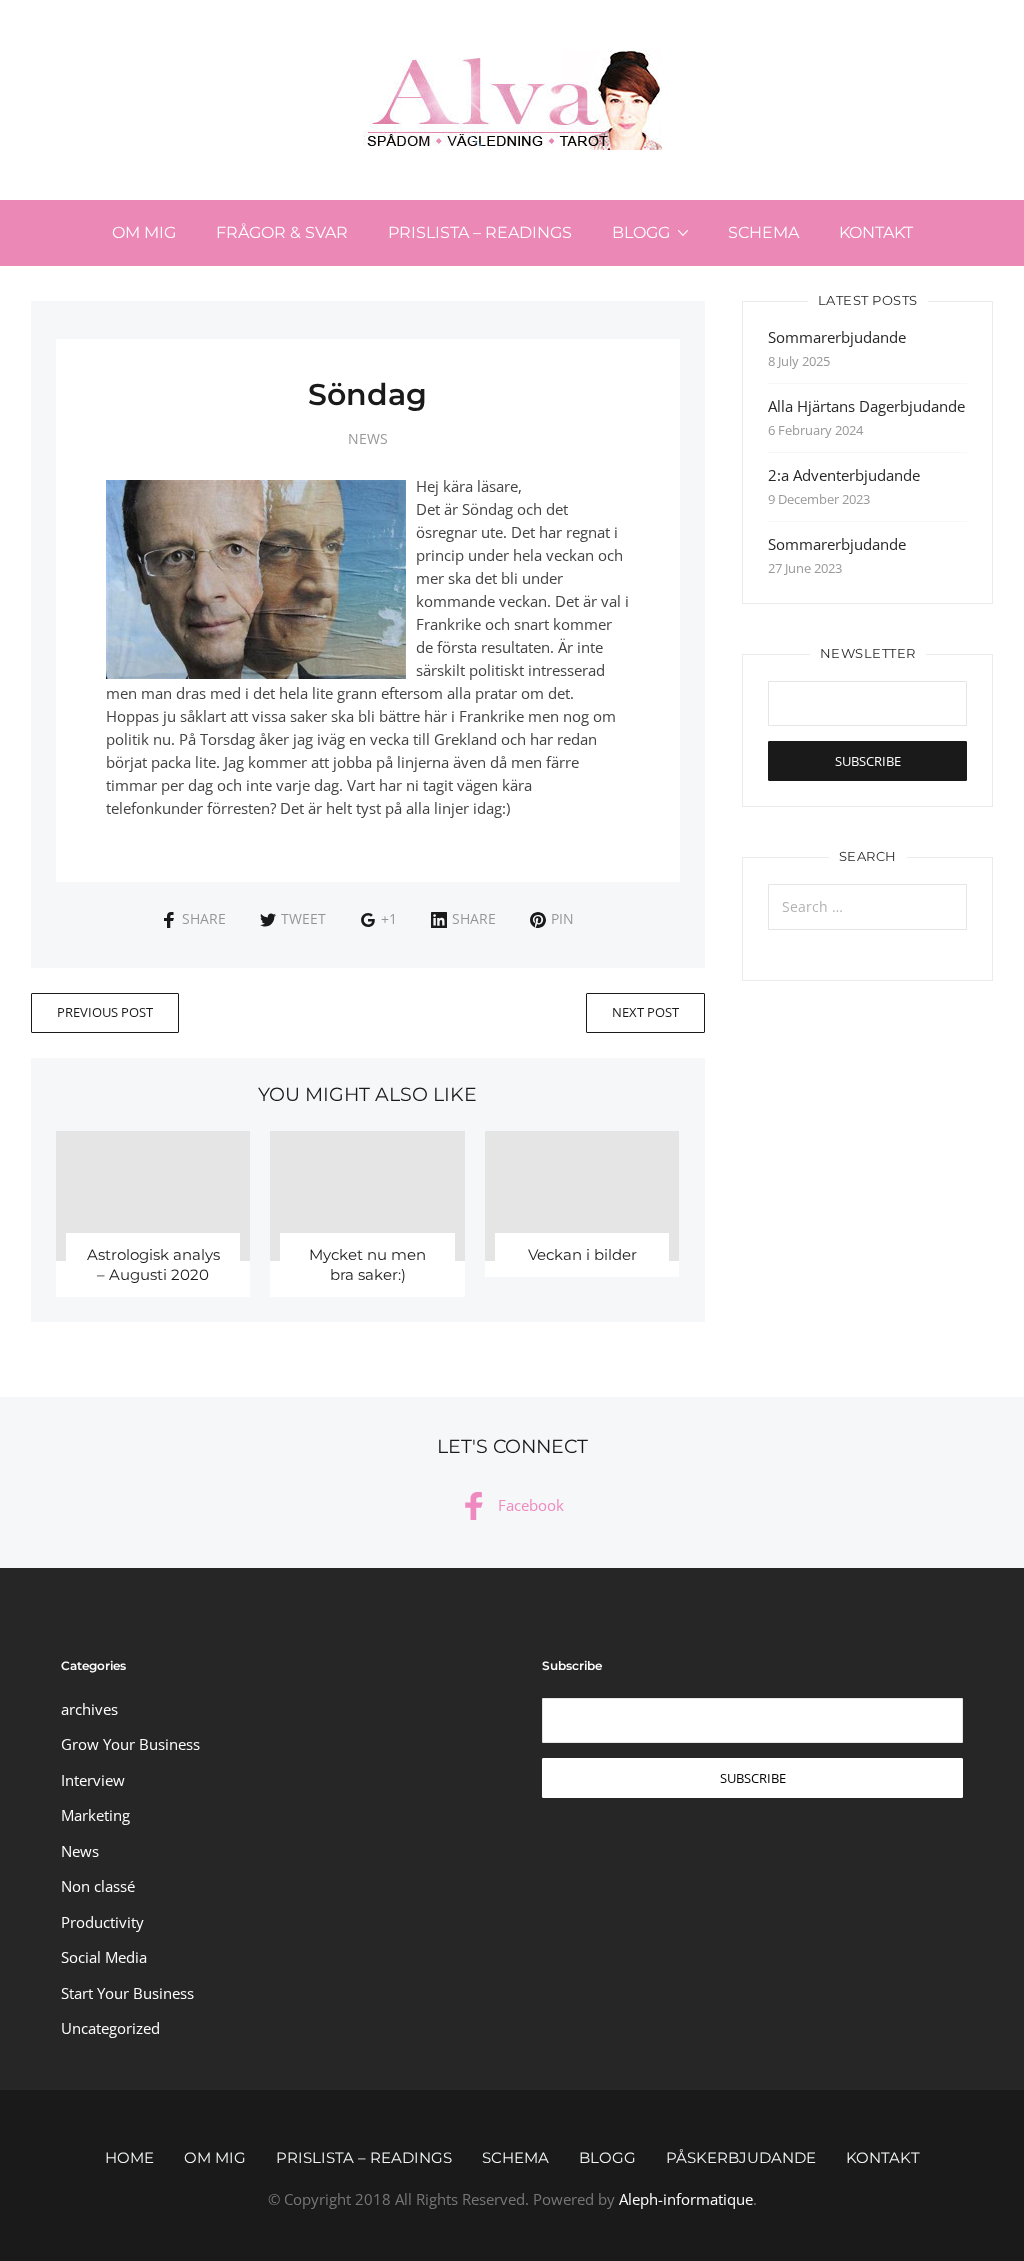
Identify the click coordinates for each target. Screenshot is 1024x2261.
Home (129, 2157)
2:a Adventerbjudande (844, 475)
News (368, 438)
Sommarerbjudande (837, 337)
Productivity (102, 1922)
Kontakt (876, 232)
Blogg (641, 232)
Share (204, 918)
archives (89, 1709)
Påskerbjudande (741, 2157)
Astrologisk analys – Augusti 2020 (153, 1264)
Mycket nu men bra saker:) (367, 1264)
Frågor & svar (282, 232)
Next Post (645, 1012)
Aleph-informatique (686, 2199)
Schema (763, 232)
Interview (93, 1780)
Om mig (144, 232)
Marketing (95, 1815)
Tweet (303, 918)
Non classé (98, 1886)
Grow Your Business (130, 1744)
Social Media (104, 1957)
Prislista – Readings (480, 232)
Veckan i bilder (582, 1254)
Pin (562, 918)
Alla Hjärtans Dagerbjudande (866, 406)
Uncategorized (110, 2028)
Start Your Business (127, 1993)
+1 (389, 918)
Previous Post (105, 1012)
